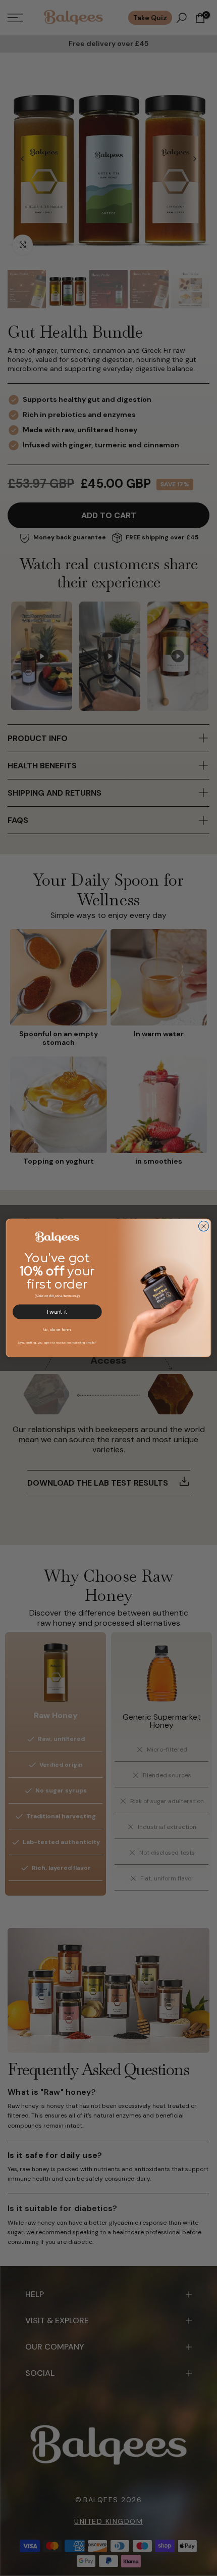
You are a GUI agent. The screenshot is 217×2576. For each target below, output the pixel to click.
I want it (57, 1312)
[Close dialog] (203, 1226)
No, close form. (58, 1329)
